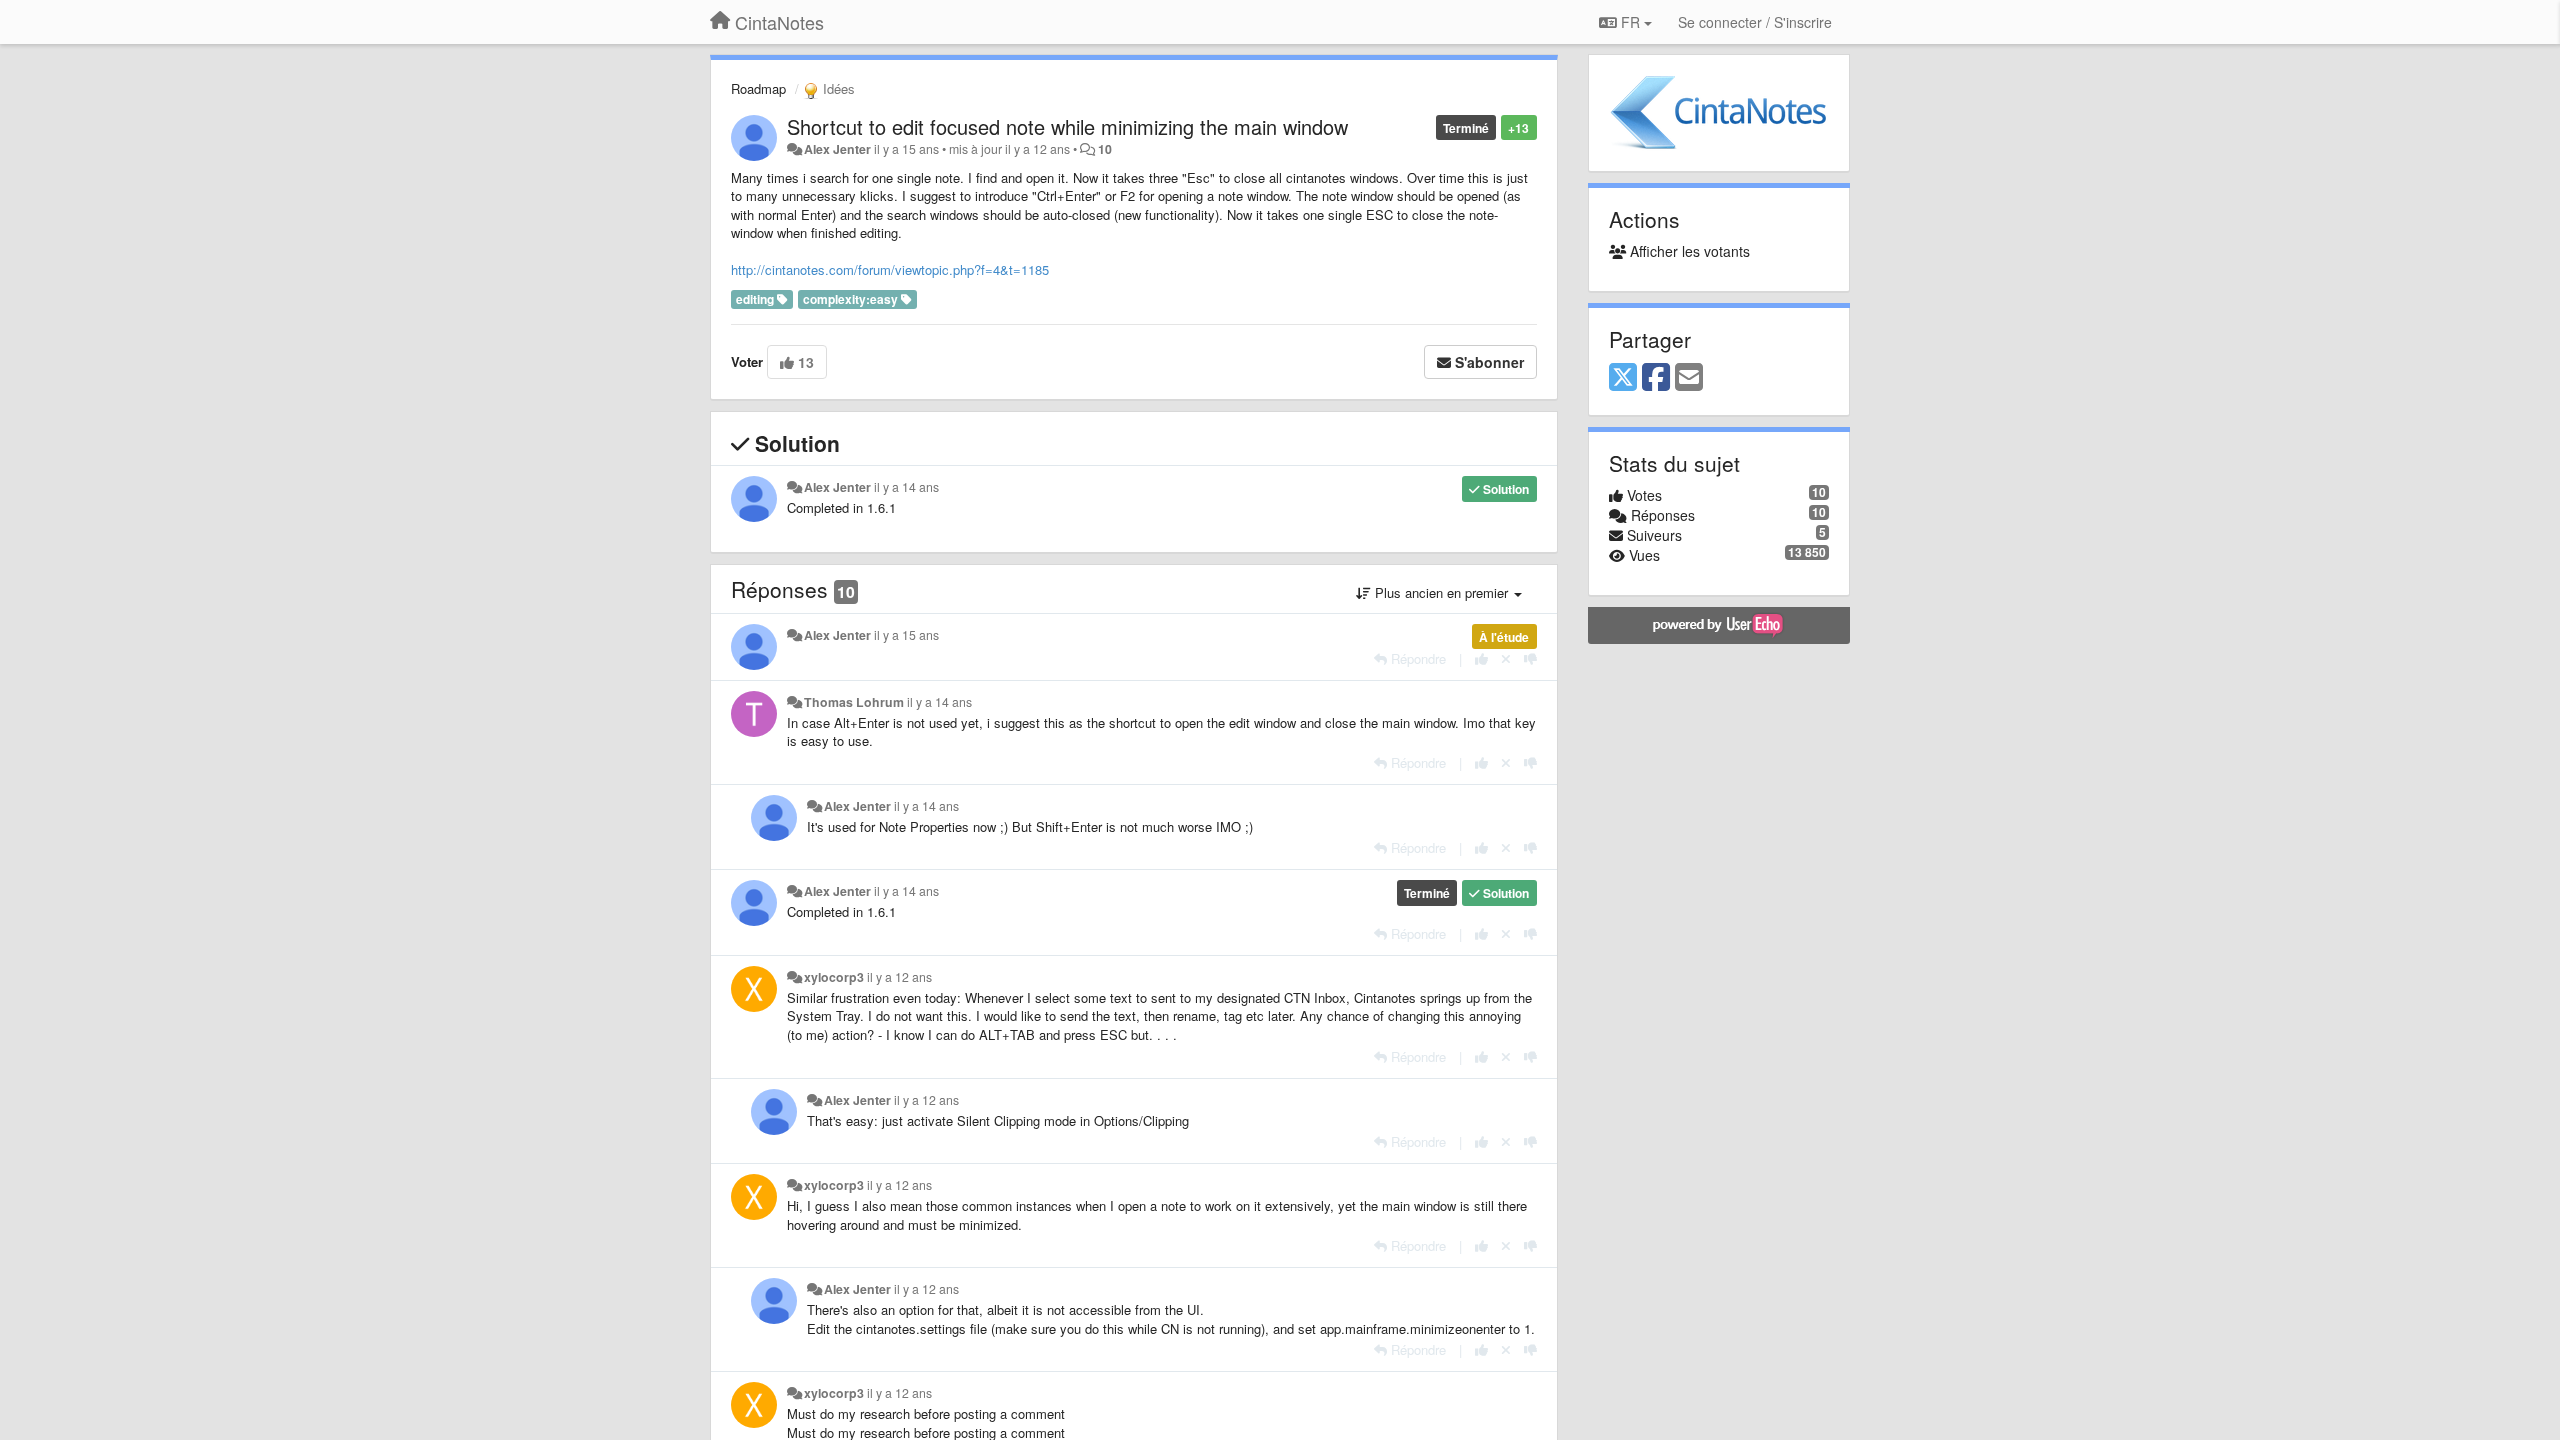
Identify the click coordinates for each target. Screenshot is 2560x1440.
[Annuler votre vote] (1506, 658)
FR (1630, 22)
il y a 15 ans (906, 635)
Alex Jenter (837, 149)
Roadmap (758, 88)
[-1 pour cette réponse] (1530, 658)
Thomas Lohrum (854, 702)
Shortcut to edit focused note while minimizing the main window (1067, 126)
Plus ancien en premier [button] (1441, 592)
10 (1105, 149)
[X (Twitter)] (1623, 378)
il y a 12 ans (899, 977)
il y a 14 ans (906, 487)
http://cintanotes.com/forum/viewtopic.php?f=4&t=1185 (890, 269)
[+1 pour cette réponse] (1481, 658)
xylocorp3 (834, 977)
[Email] (1689, 378)
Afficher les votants (1688, 251)
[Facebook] (1656, 378)
